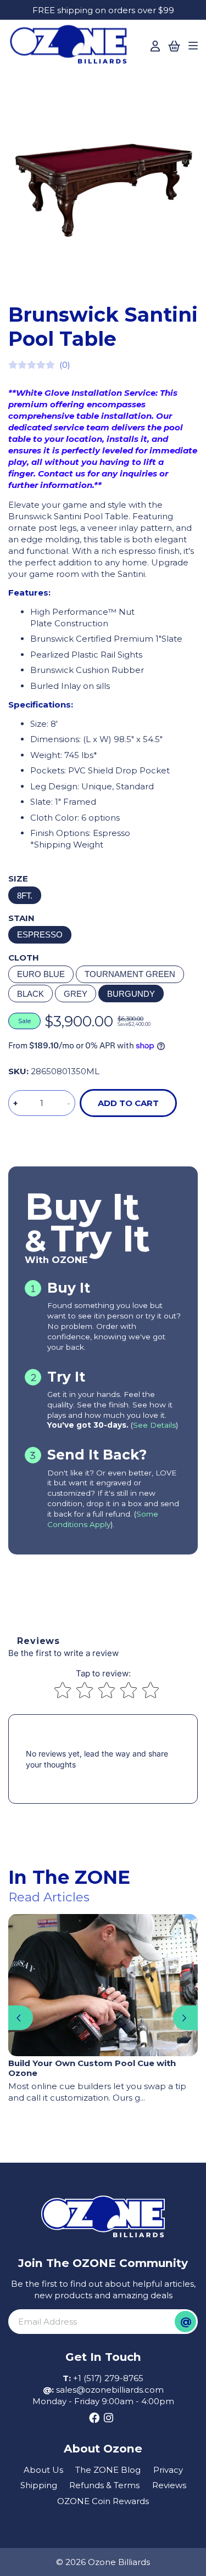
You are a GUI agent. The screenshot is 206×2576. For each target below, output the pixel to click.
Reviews (169, 2485)
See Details (154, 1425)
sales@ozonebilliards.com (110, 2390)
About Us (43, 2470)
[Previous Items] (21, 2018)
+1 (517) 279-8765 (108, 2378)
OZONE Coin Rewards (103, 2501)
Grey (76, 994)
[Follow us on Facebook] (94, 2418)
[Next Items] (185, 2018)
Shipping (39, 2485)
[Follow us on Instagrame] (108, 2418)
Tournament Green (130, 974)
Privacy (168, 2470)
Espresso (40, 935)
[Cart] (174, 46)
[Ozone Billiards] (71, 47)
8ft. (25, 896)
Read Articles (49, 1897)
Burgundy (131, 994)
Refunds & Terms (104, 2485)
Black (30, 994)
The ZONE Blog (108, 2470)
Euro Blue (41, 974)
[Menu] (193, 46)
